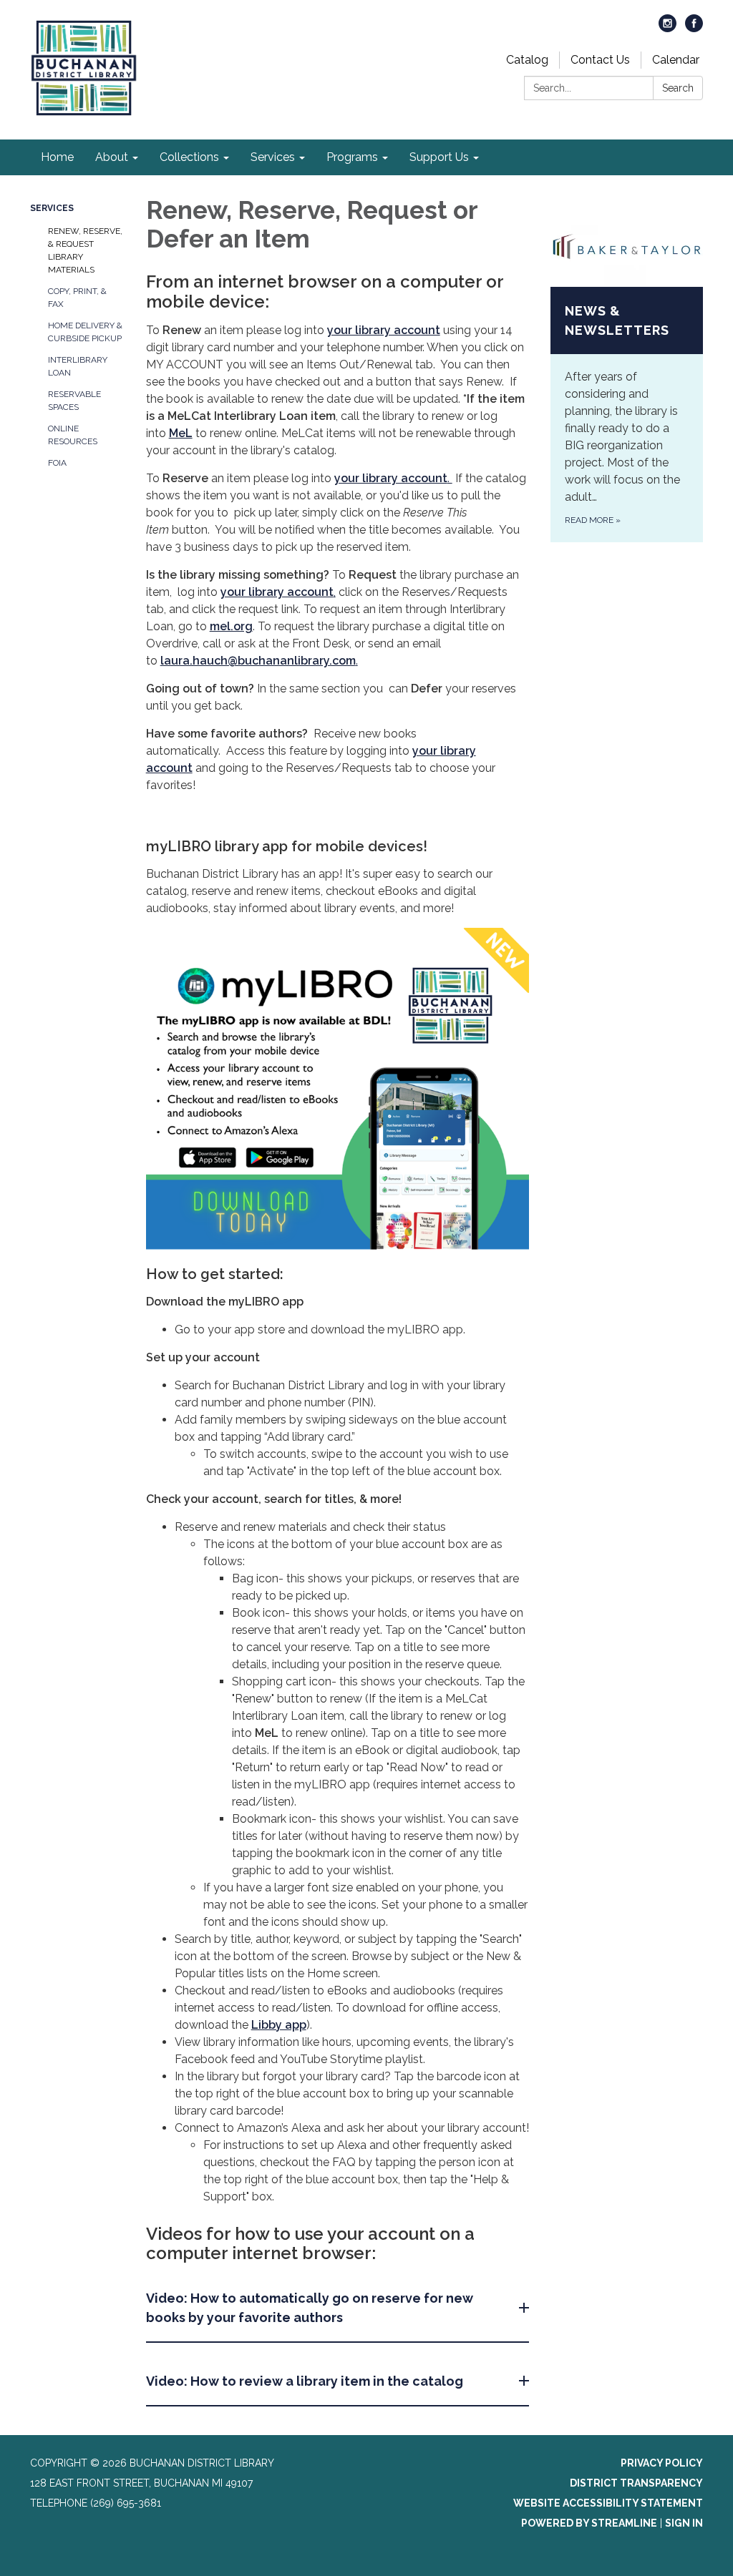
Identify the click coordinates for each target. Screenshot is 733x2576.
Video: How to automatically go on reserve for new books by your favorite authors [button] (310, 2308)
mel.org (231, 626)
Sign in (684, 2523)
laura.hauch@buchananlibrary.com (258, 661)
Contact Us (600, 60)
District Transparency (636, 2483)
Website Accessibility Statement (608, 2503)
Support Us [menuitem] (439, 157)
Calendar (676, 60)
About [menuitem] (112, 157)
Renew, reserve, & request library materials (85, 250)
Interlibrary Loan (78, 366)
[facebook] (694, 28)
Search (678, 88)
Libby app (279, 2025)
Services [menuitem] (273, 157)
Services (52, 208)
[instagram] (668, 28)
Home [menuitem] (57, 157)
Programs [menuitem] (352, 157)
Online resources (73, 435)
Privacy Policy (662, 2463)
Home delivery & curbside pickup (85, 332)
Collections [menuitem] (189, 157)
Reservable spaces (74, 401)
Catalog (527, 60)
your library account (391, 478)
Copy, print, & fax (77, 298)
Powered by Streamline (589, 2523)
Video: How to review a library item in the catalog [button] (305, 2381)
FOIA (57, 463)
